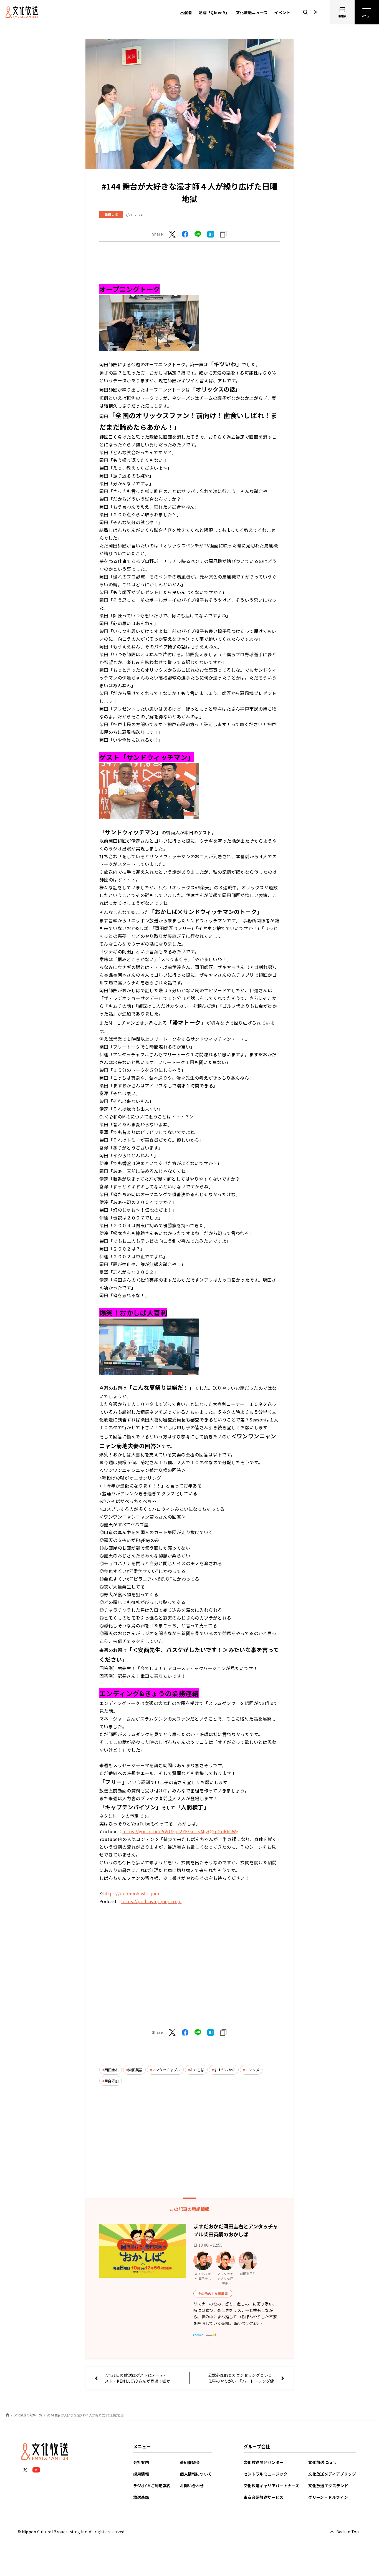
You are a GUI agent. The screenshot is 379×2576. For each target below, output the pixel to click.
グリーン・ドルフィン (328, 2497)
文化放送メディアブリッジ (332, 2474)
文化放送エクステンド (328, 2486)
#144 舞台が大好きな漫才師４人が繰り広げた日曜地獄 (85, 2415)
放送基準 (141, 2497)
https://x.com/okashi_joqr (132, 1893)
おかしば (197, 2070)
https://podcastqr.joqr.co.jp (151, 1901)
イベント (282, 12)
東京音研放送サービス (264, 2497)
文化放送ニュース (252, 12)
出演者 (186, 12)
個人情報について (196, 2474)
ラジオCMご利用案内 (152, 2486)
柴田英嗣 (135, 2070)
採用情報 (141, 2474)
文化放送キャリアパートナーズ (271, 2486)
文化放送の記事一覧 (28, 2415)
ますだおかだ (225, 2070)
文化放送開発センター (264, 2462)
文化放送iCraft (322, 2462)
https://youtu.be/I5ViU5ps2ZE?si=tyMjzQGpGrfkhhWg (180, 1831)
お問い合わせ (192, 2486)
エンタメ (252, 2070)
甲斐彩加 (112, 2081)
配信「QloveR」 (214, 12)
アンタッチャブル (166, 2070)
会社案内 (141, 2462)
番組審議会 (190, 2462)
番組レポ (111, 214)
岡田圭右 (112, 2070)
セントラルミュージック (266, 2474)
